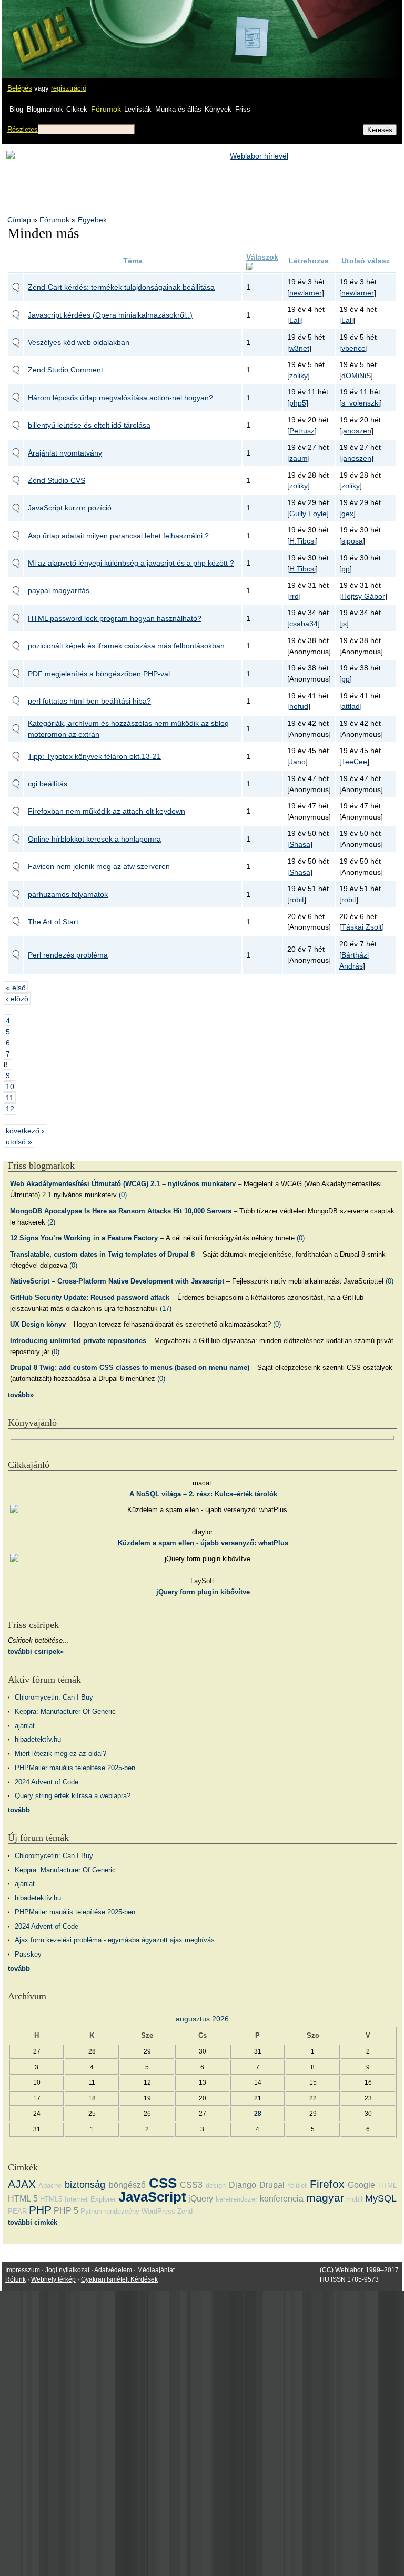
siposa (352, 541)
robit (297, 900)
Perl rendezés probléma (68, 955)
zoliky (299, 376)
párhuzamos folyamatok (68, 894)
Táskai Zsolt (362, 927)
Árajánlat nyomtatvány (65, 453)
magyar (325, 2198)
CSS (163, 2183)
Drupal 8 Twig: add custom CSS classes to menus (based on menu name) (130, 1368)
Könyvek (218, 109)
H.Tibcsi (302, 541)
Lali (295, 320)
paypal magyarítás (59, 590)
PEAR (17, 2211)
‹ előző (17, 999)
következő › (25, 1131)
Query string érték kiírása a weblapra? (73, 1796)
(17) (166, 1309)
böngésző (127, 2185)
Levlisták (138, 109)
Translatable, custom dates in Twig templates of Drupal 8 (102, 1254)
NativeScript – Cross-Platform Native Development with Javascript (117, 1281)
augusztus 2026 (202, 2019)
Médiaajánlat (156, 2270)
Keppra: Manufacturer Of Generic (65, 1711)
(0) (123, 1195)
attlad (351, 706)
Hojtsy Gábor (363, 596)
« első (16, 988)
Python (91, 2211)
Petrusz (302, 431)
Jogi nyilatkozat (67, 2270)
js (344, 624)
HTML (387, 2185)
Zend (185, 2211)
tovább (19, 1810)
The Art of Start (53, 922)
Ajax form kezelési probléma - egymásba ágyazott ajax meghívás (115, 1940)
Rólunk (16, 2279)
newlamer (306, 293)
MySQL (381, 2198)
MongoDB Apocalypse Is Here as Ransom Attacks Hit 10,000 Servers (121, 1211)
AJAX (22, 2184)
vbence (353, 348)
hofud (299, 706)
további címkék (33, 2222)
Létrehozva (309, 261)
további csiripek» (36, 1651)
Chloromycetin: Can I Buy (54, 1697)
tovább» (21, 1395)
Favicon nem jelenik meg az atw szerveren (99, 866)
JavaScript (152, 2197)
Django (243, 2185)
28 (258, 2113)
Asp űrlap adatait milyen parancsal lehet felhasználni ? (118, 536)
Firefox (327, 2184)
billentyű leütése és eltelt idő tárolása (89, 425)
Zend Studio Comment (65, 370)
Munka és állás (178, 109)
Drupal (272, 2185)
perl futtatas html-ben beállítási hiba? (89, 701)
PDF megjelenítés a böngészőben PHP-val (99, 674)
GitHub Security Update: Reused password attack (90, 1297)
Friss (243, 109)
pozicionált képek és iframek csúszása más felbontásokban (126, 646)
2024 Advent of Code (47, 1782)
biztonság (85, 2185)
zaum (299, 458)
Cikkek (77, 109)
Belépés (20, 88)
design (216, 2185)
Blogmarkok (45, 109)
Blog (16, 109)
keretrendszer (236, 2199)
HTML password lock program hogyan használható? (115, 618)
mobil (354, 2199)
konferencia (282, 2199)
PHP (40, 2210)
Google (361, 2185)
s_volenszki (361, 403)
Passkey (28, 1954)
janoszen (356, 431)
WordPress (158, 2211)
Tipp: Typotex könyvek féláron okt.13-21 (94, 756)
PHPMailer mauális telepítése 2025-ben (75, 1768)
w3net (299, 348)
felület (297, 2185)
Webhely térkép (53, 2279)
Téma (133, 261)
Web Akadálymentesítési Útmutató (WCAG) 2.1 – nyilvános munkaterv (123, 1184)
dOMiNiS (356, 376)
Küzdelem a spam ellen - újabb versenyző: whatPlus (203, 1543)
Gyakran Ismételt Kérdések (119, 2279)
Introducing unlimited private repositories (78, 1341)
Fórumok (106, 109)
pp (346, 569)
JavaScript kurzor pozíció (70, 508)
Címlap (19, 220)
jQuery (201, 2199)
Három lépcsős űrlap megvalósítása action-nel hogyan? (120, 398)
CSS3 (191, 2185)
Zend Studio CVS (57, 480)
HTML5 (51, 2199)
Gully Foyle (308, 514)
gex (347, 514)
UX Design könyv (38, 1324)
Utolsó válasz (366, 261)
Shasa (300, 844)
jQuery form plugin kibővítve (203, 1592)
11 (10, 1098)
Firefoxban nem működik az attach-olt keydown (107, 811)
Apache (50, 2185)
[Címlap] (43, 29)
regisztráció (69, 88)
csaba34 (304, 624)
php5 (298, 403)
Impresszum (23, 2270)
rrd (294, 596)
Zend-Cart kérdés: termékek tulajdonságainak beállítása (121, 287)
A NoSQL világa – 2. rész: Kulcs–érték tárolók (203, 1494)
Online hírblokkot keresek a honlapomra (94, 839)
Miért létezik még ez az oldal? (60, 1754)
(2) (51, 1222)
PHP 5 (66, 2211)
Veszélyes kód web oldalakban (79, 342)
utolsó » (19, 1142)
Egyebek (92, 220)
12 (10, 1109)
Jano (297, 762)
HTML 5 (23, 2199)
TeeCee (354, 762)
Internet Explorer (90, 2199)
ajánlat (25, 1726)
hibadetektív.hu (38, 1739)
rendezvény (122, 2211)
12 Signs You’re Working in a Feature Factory (84, 1238)
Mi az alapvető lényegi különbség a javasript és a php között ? (131, 563)
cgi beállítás (48, 784)
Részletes (23, 129)
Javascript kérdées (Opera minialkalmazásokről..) (110, 315)
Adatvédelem (113, 2270)
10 (10, 1087)
